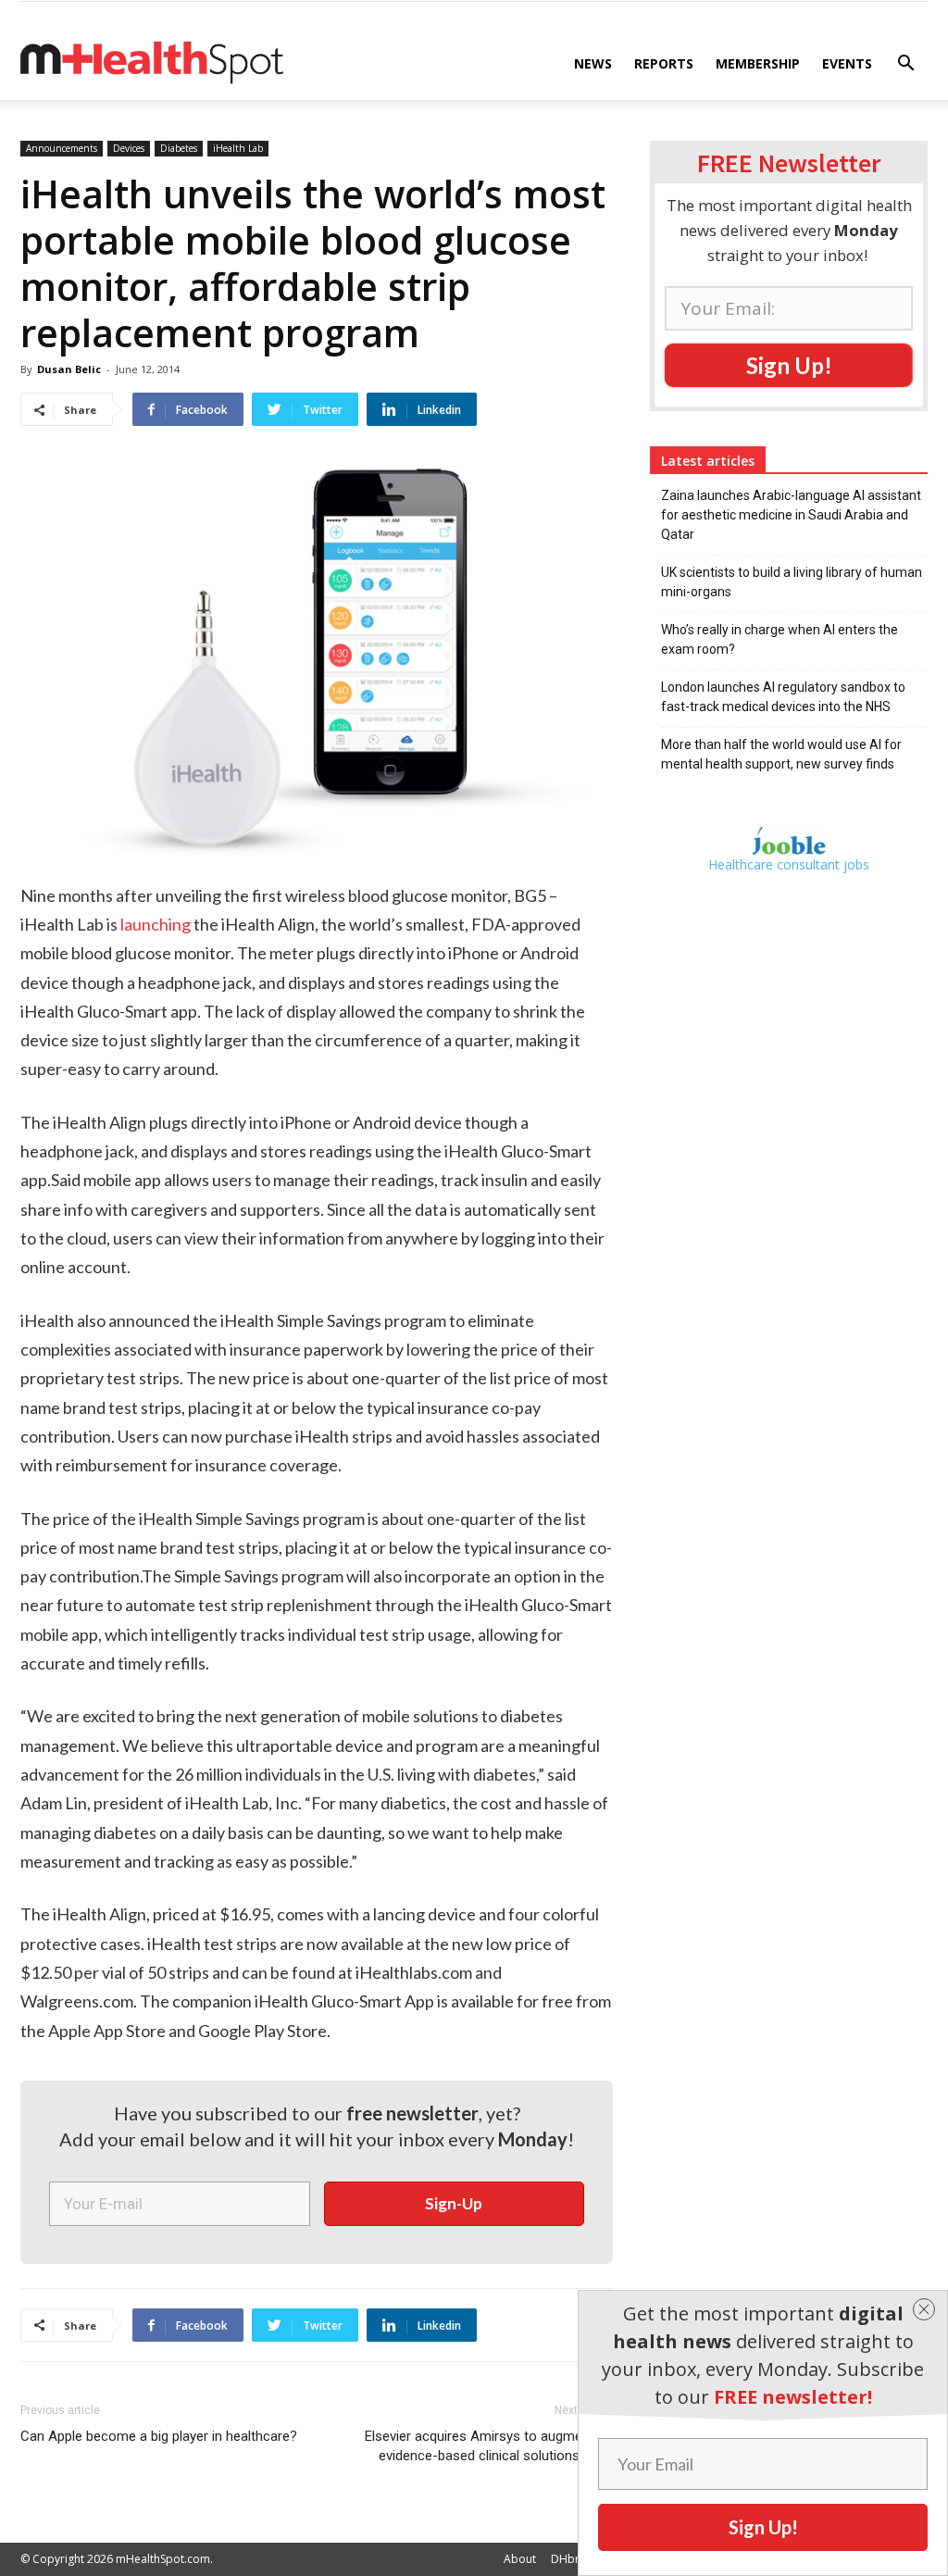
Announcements (62, 148)
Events (847, 63)
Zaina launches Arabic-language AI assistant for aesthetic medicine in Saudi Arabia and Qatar (791, 515)
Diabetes (179, 148)
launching (156, 924)
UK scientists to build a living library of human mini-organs (792, 582)
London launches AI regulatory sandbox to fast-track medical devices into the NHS (783, 697)
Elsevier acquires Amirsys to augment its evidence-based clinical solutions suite (489, 2446)
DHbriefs (574, 2559)
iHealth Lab (238, 148)
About (520, 2559)
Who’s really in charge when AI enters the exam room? (780, 639)
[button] (905, 65)
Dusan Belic (69, 369)
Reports (664, 63)
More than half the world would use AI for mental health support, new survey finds (781, 754)
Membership (758, 63)
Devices (129, 148)
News (593, 63)
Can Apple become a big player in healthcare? (159, 2436)
